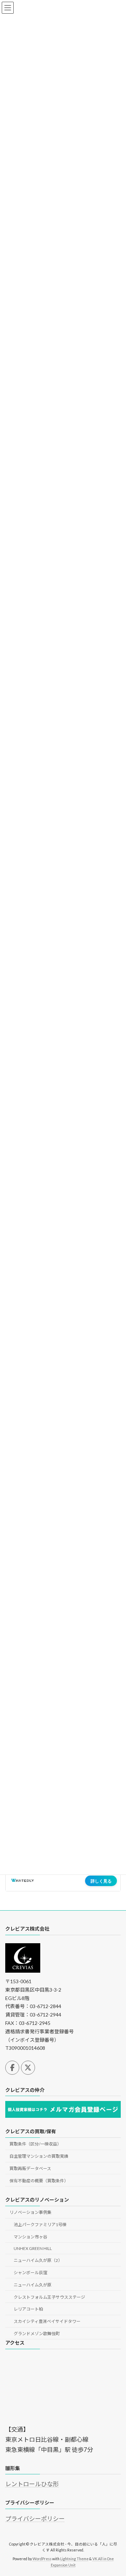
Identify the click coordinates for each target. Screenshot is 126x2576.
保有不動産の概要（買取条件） (39, 2181)
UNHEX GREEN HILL (33, 2248)
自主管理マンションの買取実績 (39, 2157)
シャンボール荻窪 (30, 2273)
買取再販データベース (30, 2168)
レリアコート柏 (28, 2309)
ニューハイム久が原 (33, 2285)
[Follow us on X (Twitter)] (28, 2068)
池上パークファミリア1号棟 (40, 2225)
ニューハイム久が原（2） (38, 2261)
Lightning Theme (74, 2559)
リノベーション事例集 (30, 2212)
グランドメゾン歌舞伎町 (37, 2334)
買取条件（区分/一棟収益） (35, 2144)
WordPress (42, 2559)
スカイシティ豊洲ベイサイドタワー (47, 2322)
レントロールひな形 (32, 2484)
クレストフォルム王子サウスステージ (49, 2297)
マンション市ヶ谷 (30, 2237)
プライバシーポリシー (35, 2519)
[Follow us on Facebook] (12, 2068)
